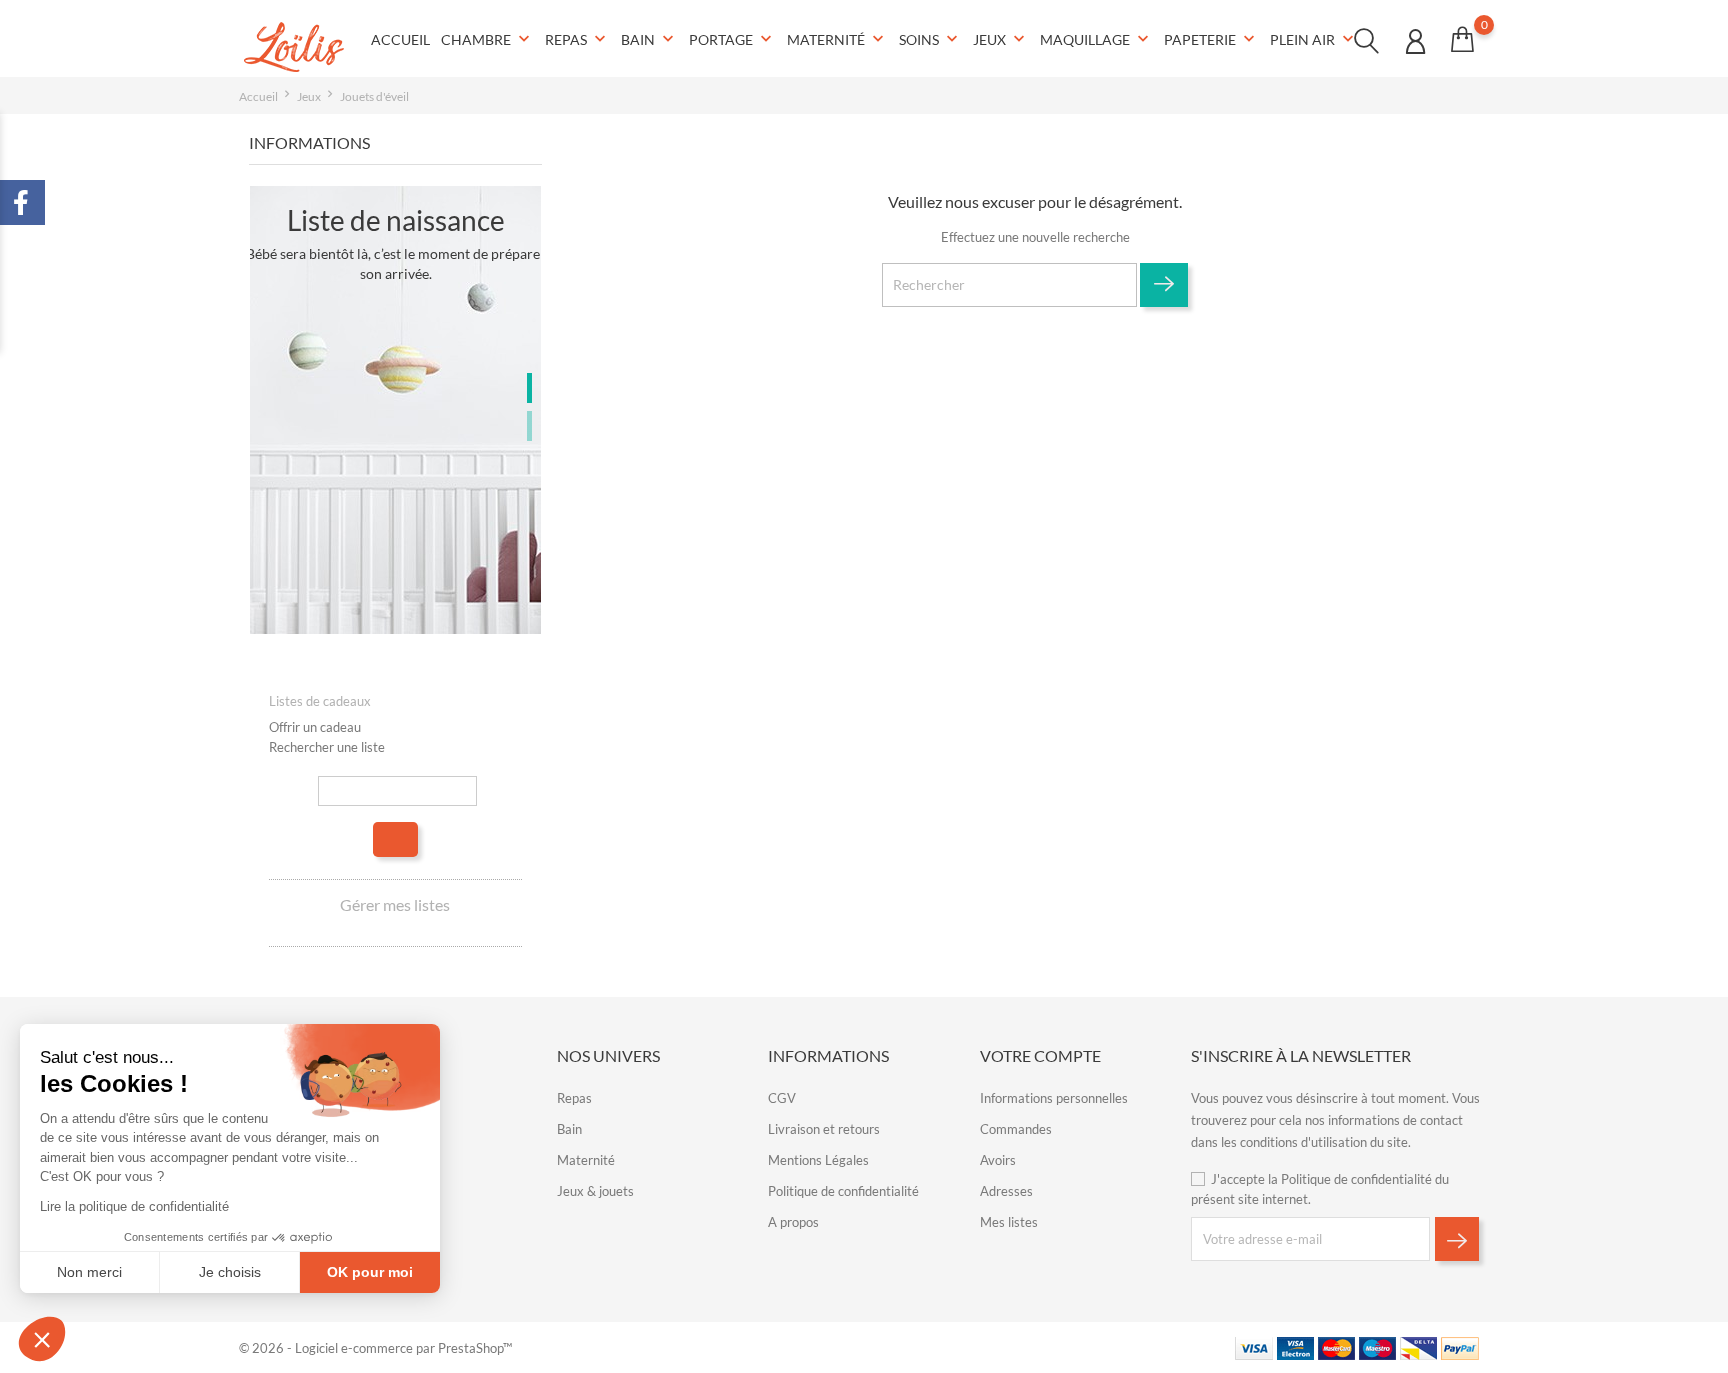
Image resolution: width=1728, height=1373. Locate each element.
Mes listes (1009, 1222)
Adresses (1006, 1191)
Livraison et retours (824, 1129)
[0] (1462, 39)
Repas (577, 39)
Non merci (89, 1272)
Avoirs (998, 1160)
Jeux (1001, 39)
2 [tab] (529, 426)
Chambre (487, 39)
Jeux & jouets (595, 1191)
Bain (649, 39)
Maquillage (1096, 39)
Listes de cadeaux (320, 701)
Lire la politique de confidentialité (134, 1206)
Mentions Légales (818, 1160)
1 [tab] (529, 388)
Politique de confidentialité (843, 1191)
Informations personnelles (1054, 1098)
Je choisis (230, 1272)
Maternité (837, 39)
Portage (732, 39)
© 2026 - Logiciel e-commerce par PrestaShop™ (375, 1348)
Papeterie (1211, 39)
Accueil (400, 39)
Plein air (1314, 39)
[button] (42, 1339)
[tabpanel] (395, 410)
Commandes (1016, 1129)
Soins (930, 39)
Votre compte (1040, 1055)
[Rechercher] (395, 839)
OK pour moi (370, 1272)
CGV (782, 1098)
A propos (793, 1222)
